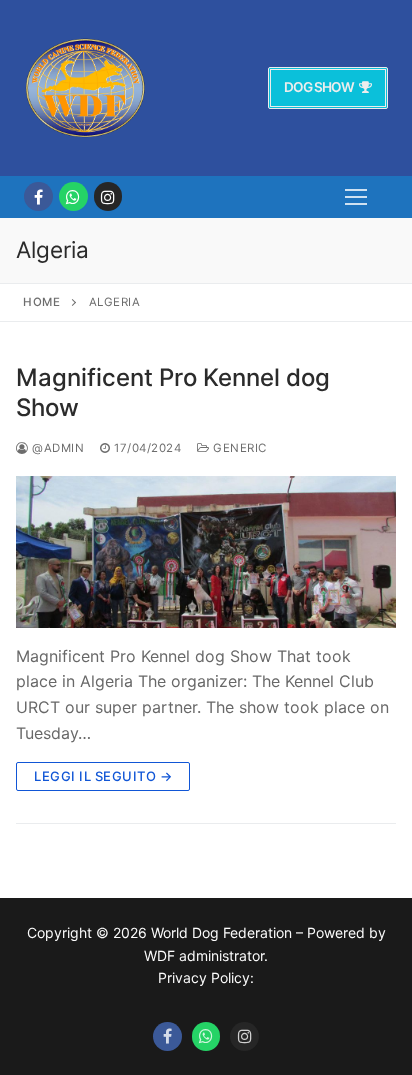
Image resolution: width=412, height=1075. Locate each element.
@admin (56, 448)
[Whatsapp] (206, 1036)
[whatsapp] (73, 196)
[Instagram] (108, 196)
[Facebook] (38, 196)
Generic (238, 448)
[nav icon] (356, 197)
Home (41, 302)
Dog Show (319, 87)
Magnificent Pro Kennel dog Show (173, 392)
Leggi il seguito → (103, 776)
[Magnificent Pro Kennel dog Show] (206, 552)
